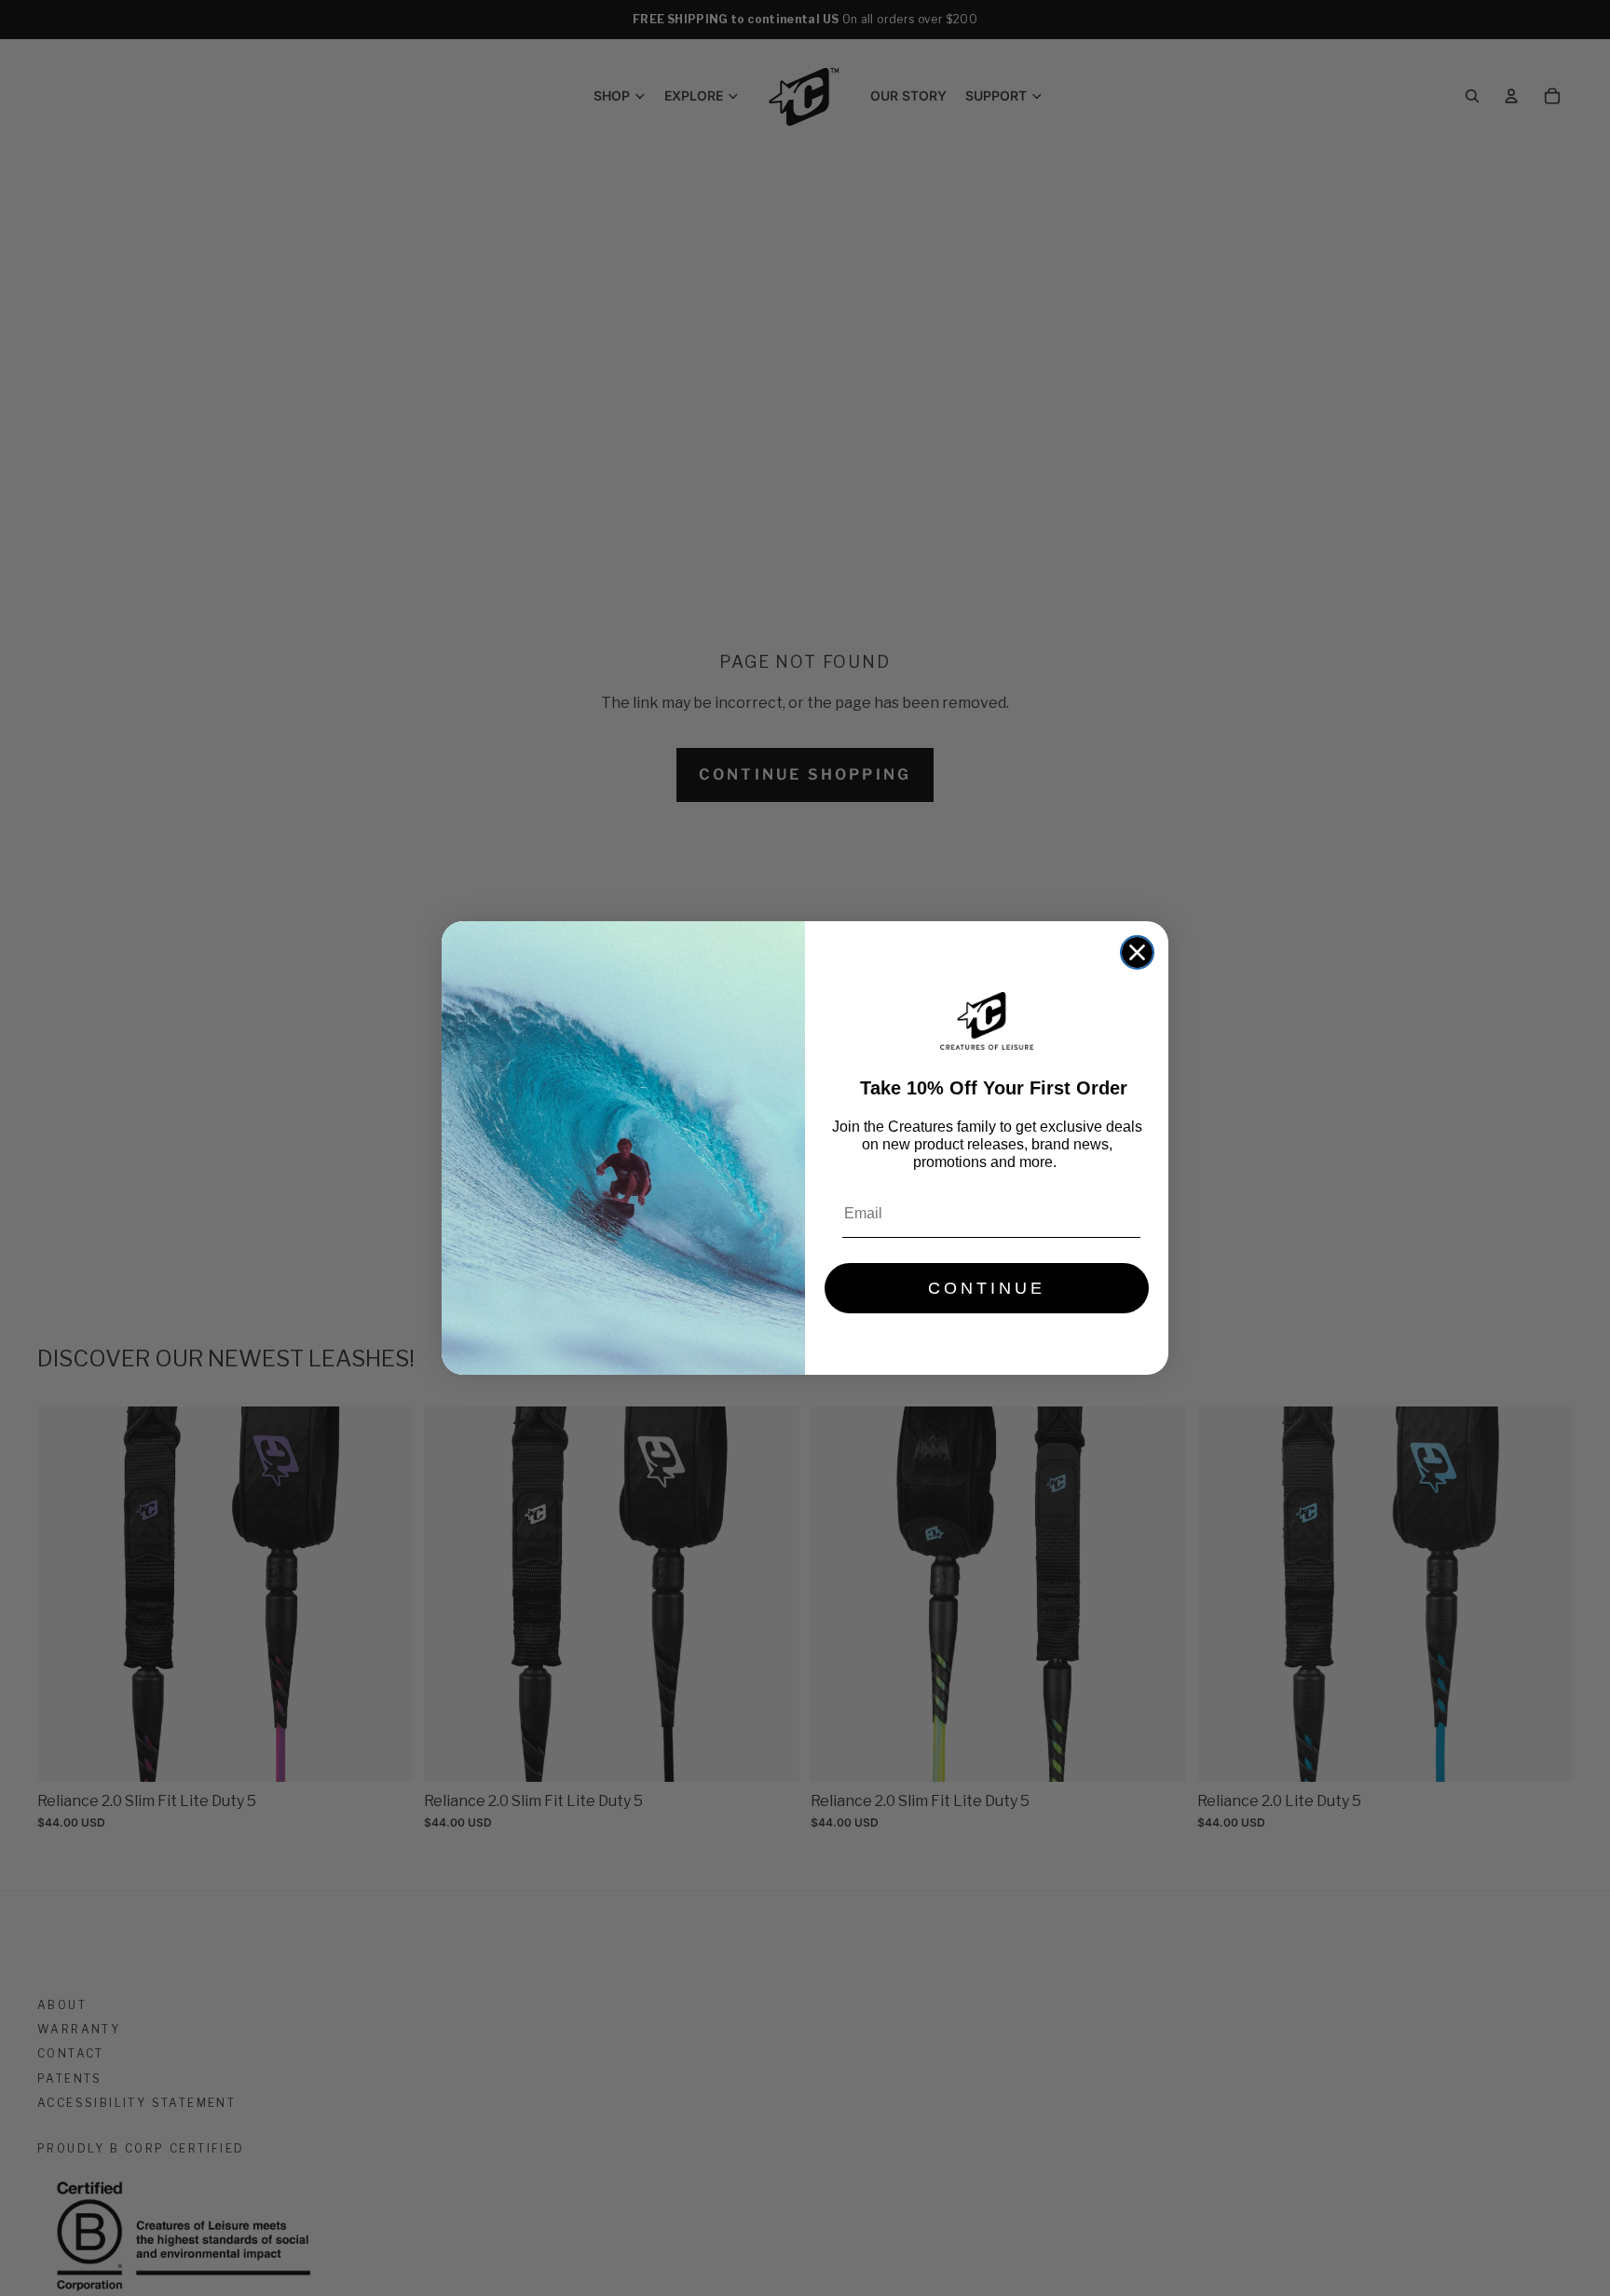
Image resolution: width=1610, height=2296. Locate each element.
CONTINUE (987, 1288)
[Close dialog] (1137, 952)
